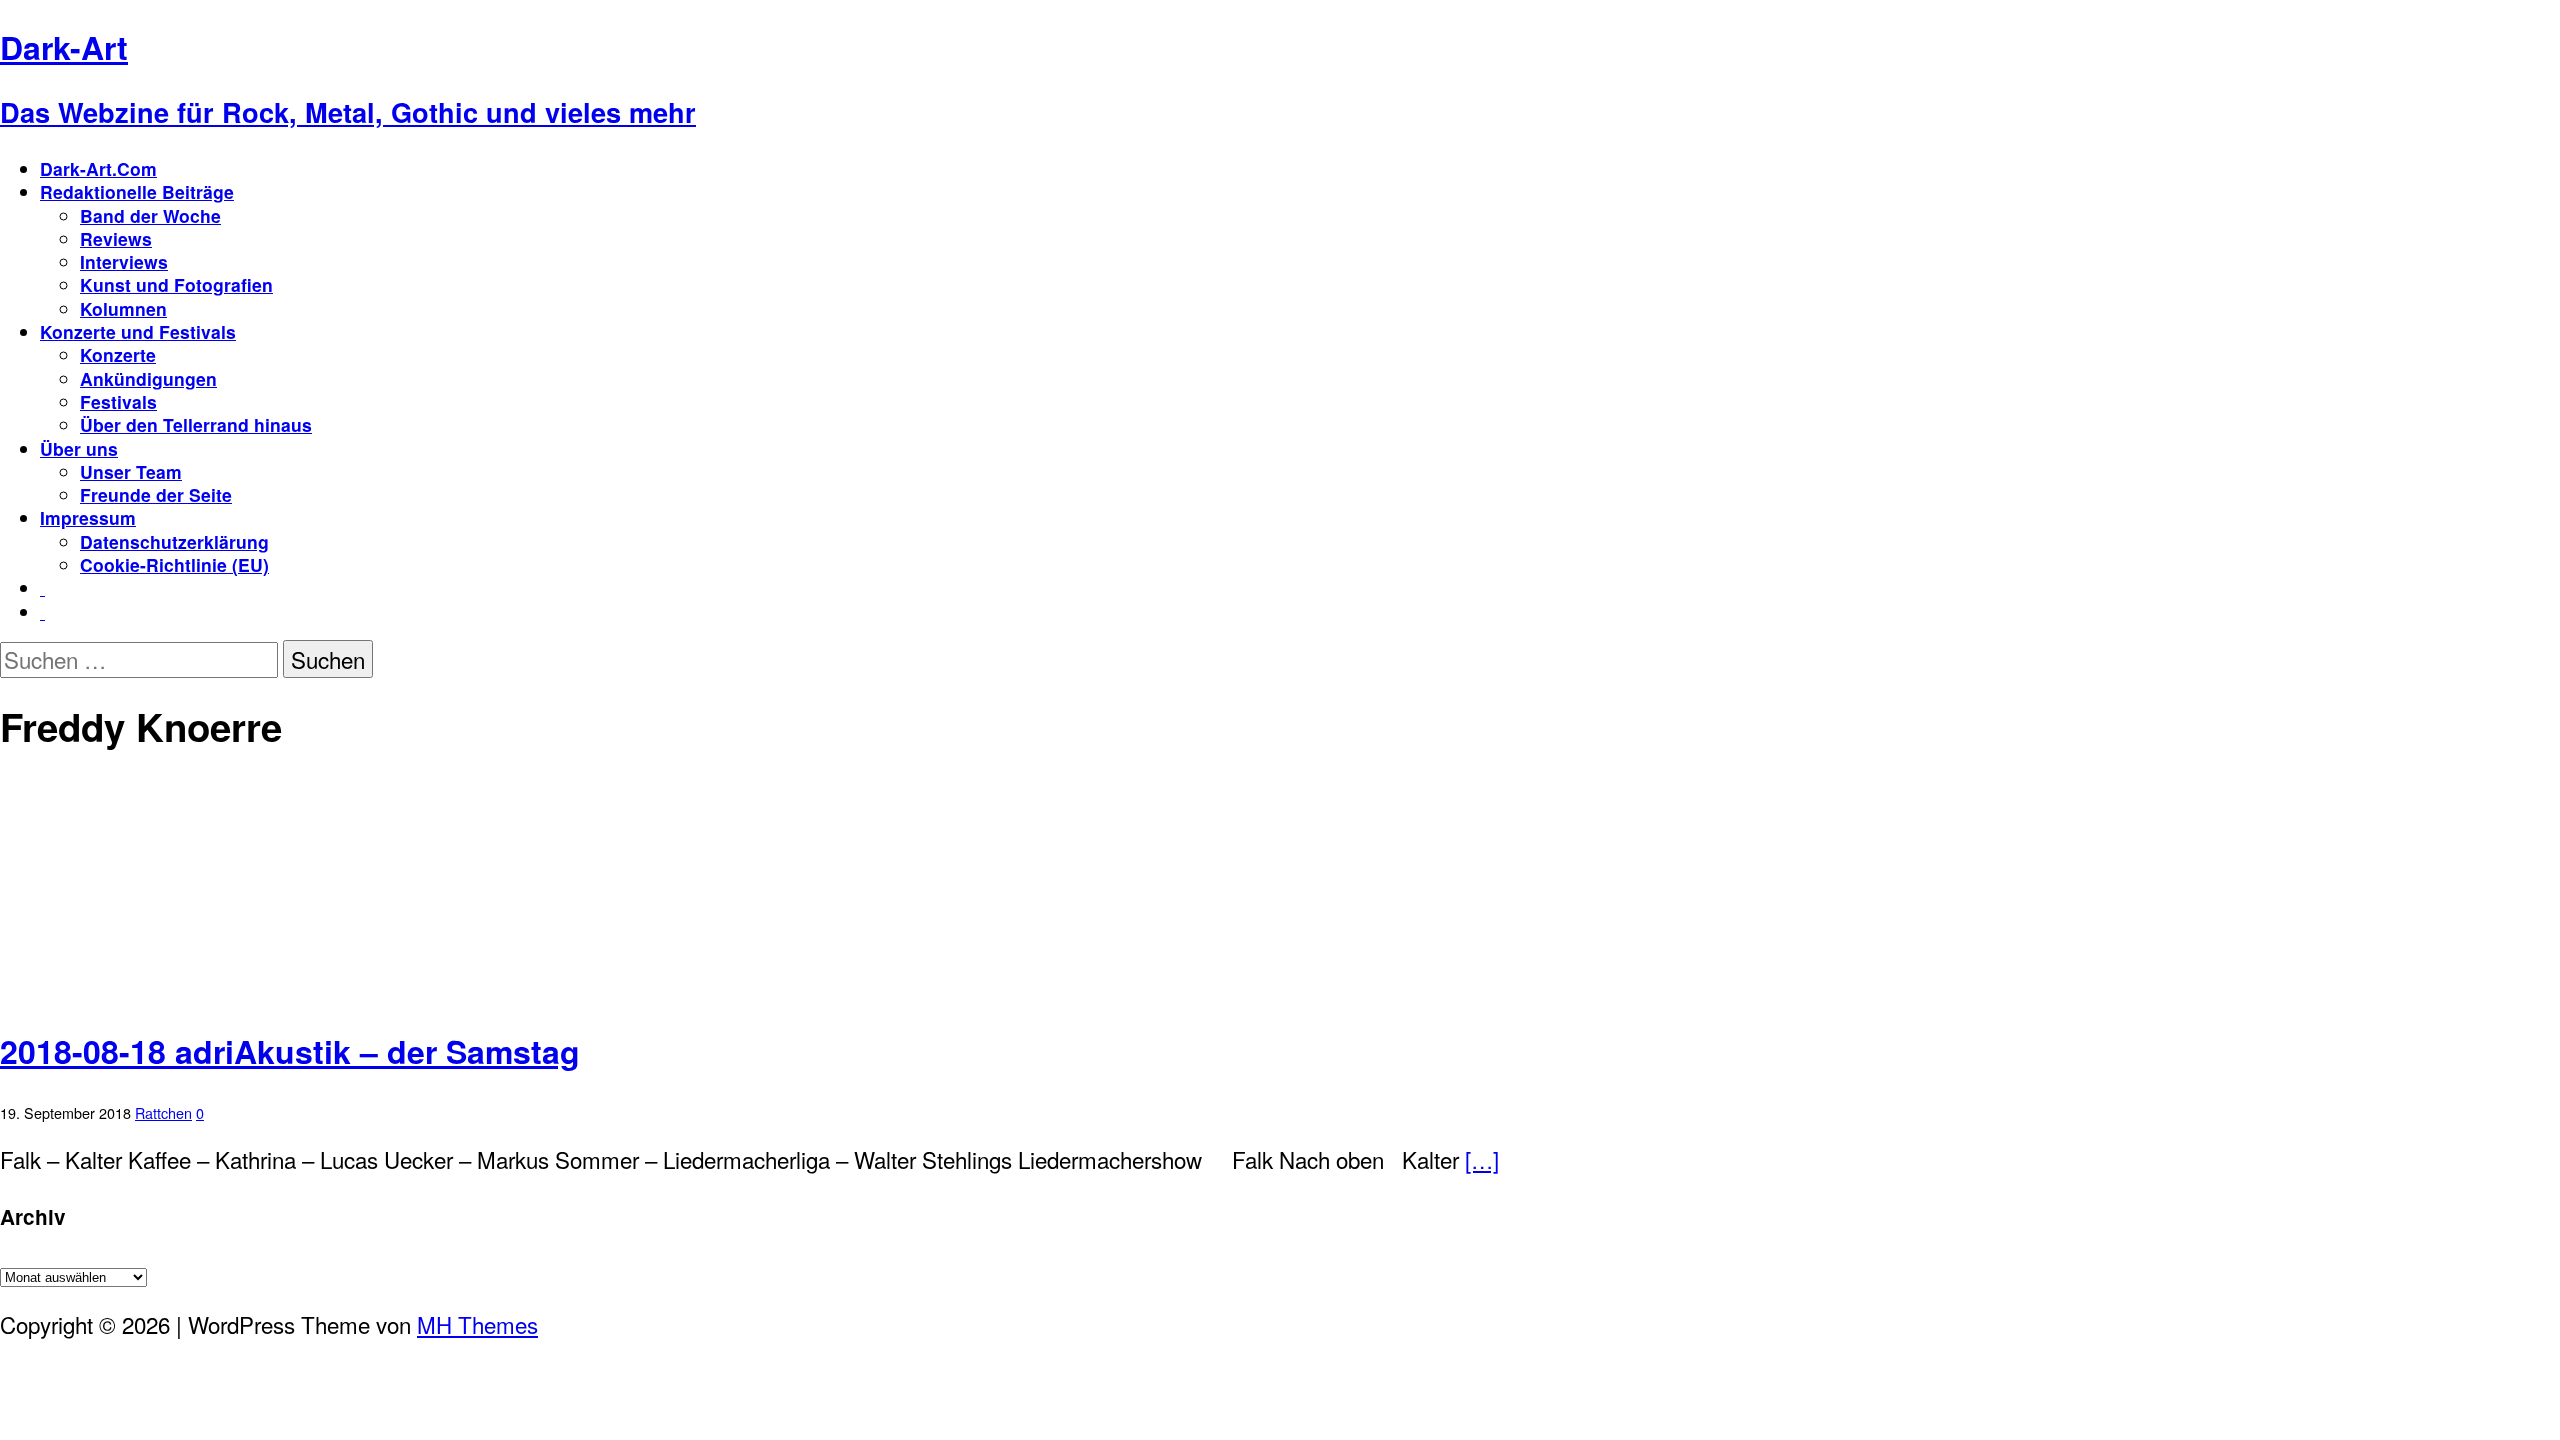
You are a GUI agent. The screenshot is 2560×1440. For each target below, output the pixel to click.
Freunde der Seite (156, 494)
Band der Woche (150, 215)
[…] (1482, 1159)
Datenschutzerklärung (174, 541)
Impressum (88, 517)
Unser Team (131, 471)
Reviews (116, 238)
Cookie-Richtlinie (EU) (174, 564)
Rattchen (163, 1112)
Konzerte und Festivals (138, 331)
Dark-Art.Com (98, 168)
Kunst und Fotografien (176, 284)
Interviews (124, 261)
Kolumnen (123, 308)
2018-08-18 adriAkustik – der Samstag (290, 1051)
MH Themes (477, 1324)
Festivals (118, 401)
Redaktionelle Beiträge (137, 191)
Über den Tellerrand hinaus (196, 424)
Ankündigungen (148, 378)
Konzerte (118, 354)
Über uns (79, 448)
